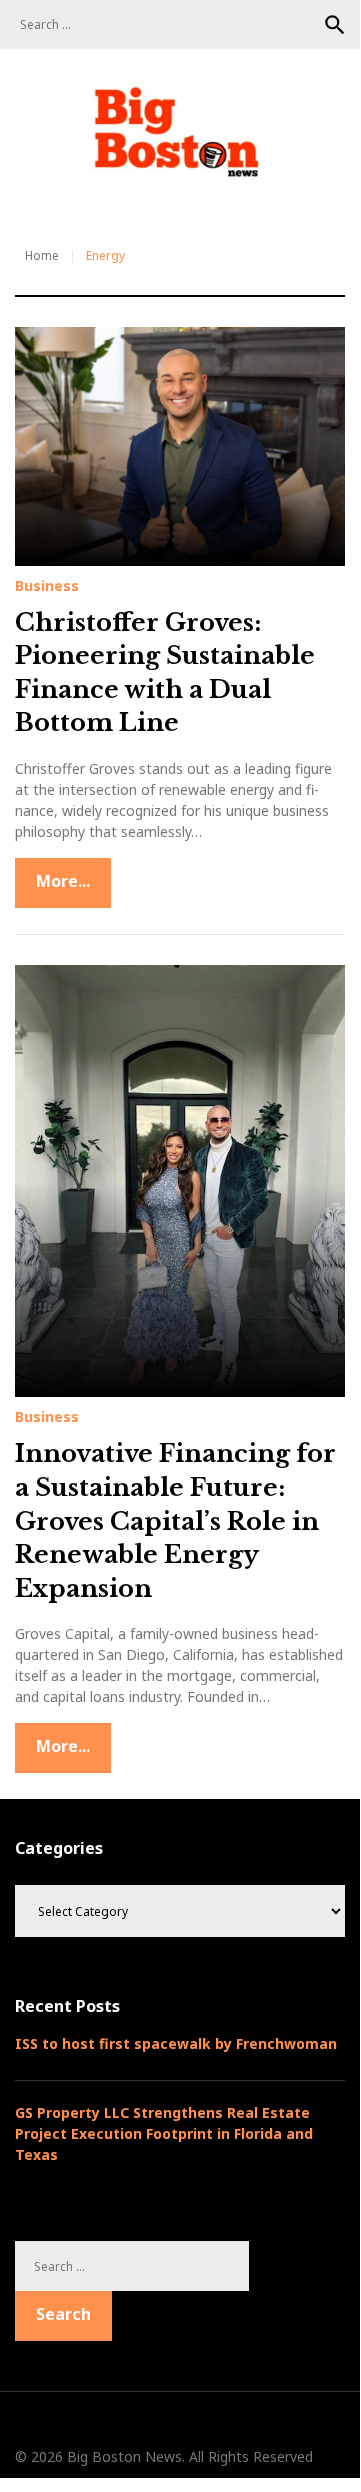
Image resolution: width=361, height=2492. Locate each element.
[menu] (40, 197)
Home (42, 255)
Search (335, 25)
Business (47, 586)
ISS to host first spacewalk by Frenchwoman (176, 2043)
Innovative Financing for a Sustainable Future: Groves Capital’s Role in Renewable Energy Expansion (175, 1520)
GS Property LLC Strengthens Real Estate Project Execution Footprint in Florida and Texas (164, 2133)
